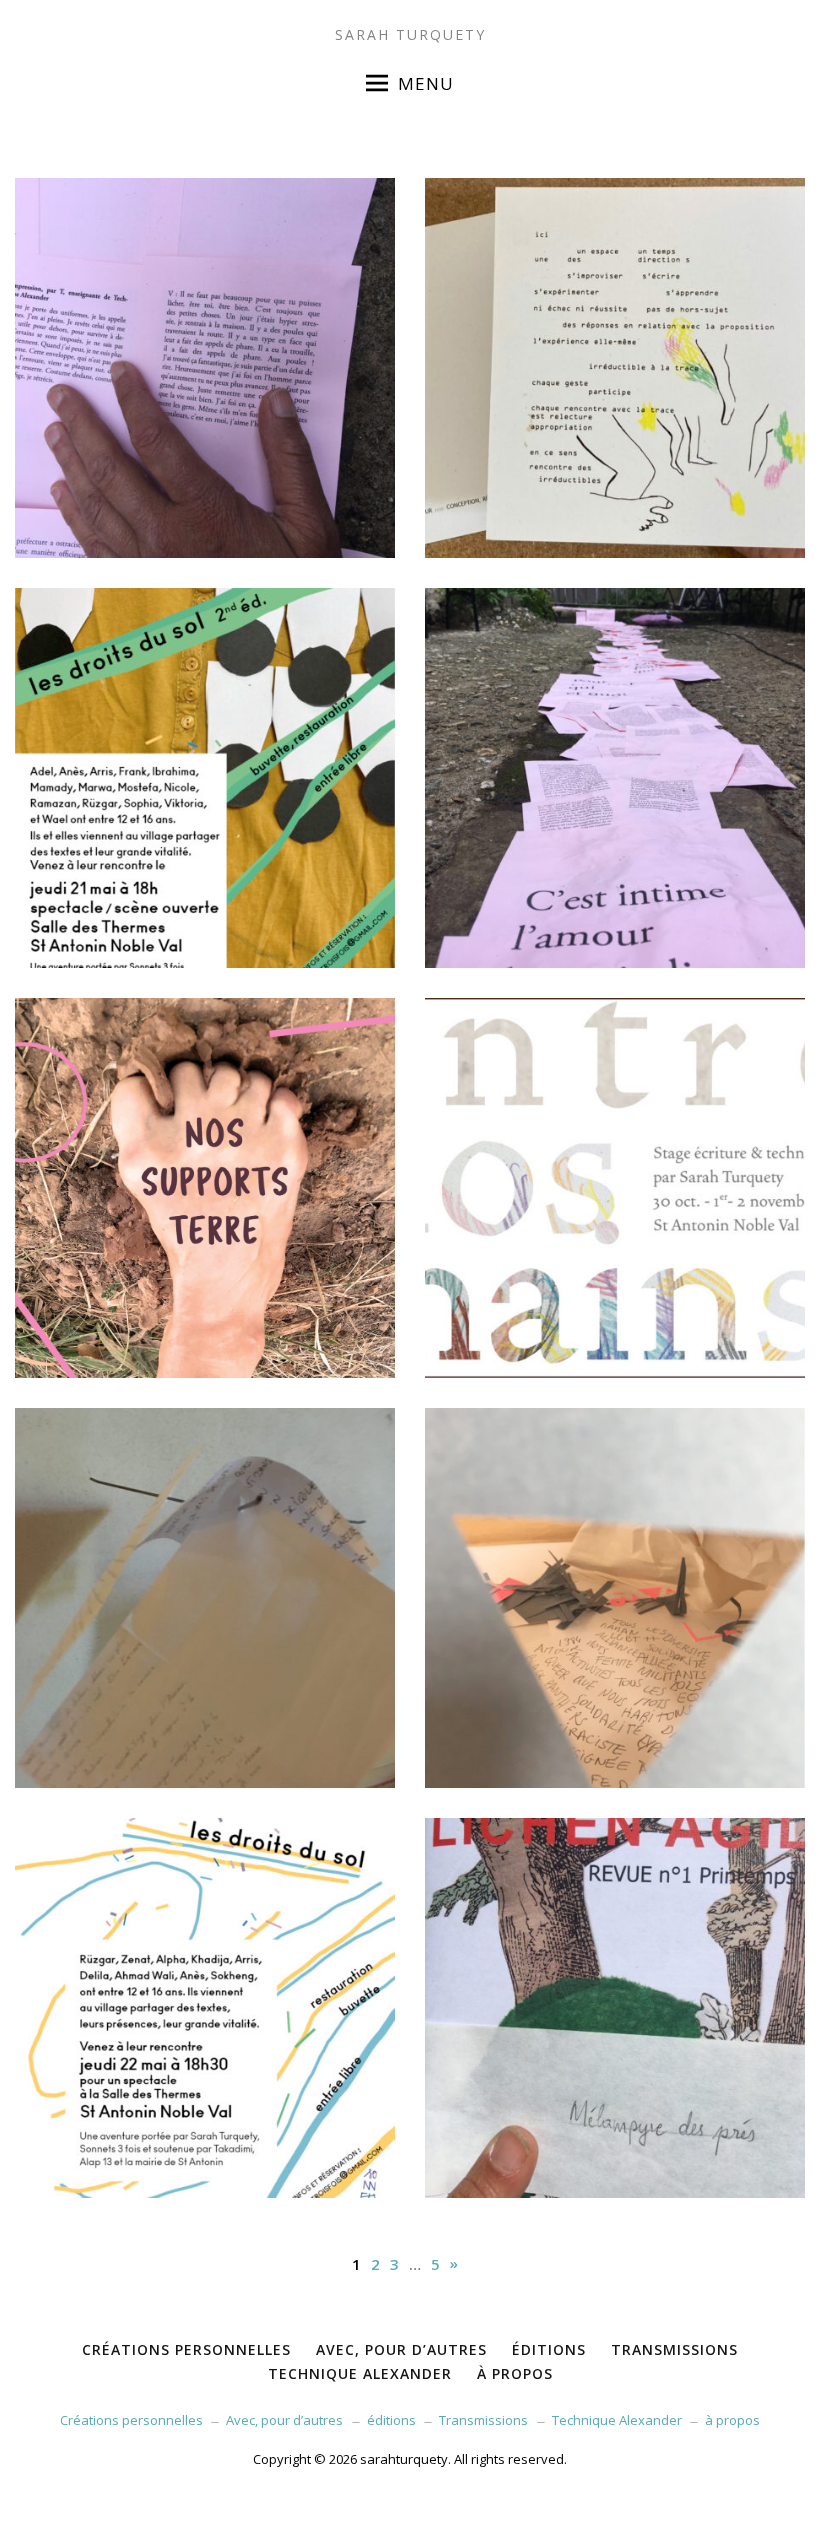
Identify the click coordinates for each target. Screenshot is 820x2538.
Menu (426, 83)
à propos (732, 2420)
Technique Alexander (617, 2420)
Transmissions (483, 2420)
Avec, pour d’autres (284, 2420)
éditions (391, 2420)
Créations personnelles (131, 2420)
